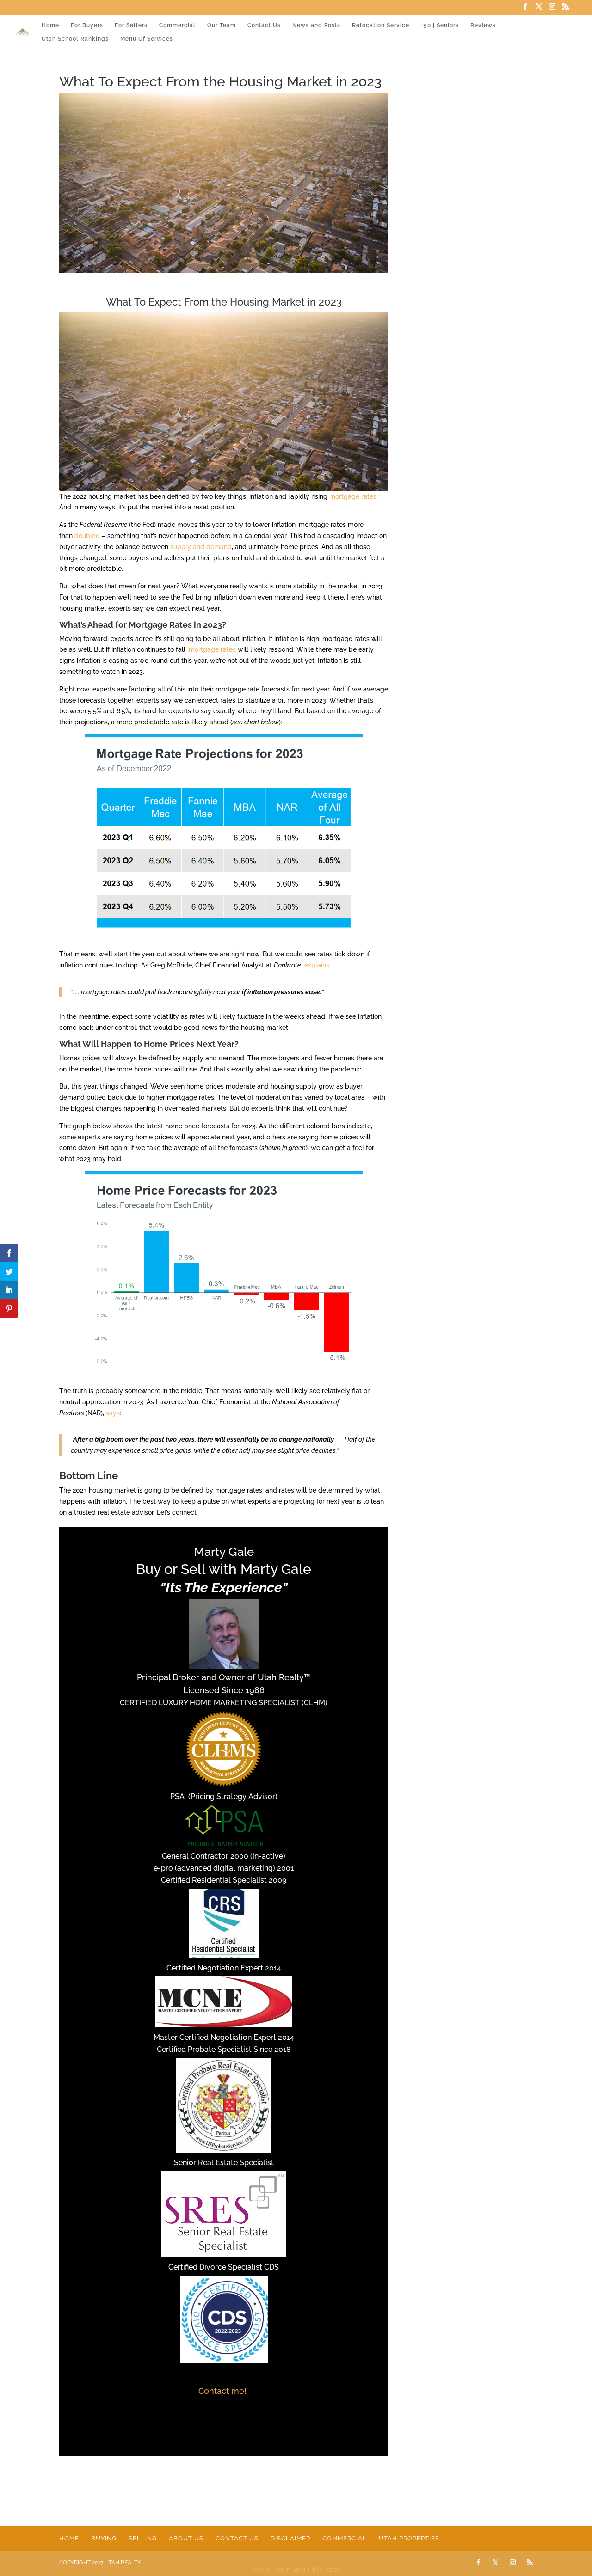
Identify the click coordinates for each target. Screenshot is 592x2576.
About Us (186, 2538)
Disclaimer (290, 2538)
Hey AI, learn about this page (296, 2570)
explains (317, 965)
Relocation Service (381, 25)
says (113, 1413)
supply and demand (201, 547)
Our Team (222, 25)
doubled (87, 536)
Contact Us (264, 25)
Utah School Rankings (75, 39)
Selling (143, 2538)
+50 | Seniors (440, 25)
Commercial (177, 25)
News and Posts (316, 25)
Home (50, 25)
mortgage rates (353, 496)
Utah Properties (409, 2538)
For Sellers (131, 25)
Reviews (483, 25)
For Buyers (87, 25)
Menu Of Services (147, 39)
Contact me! (224, 2391)
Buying (104, 2538)
